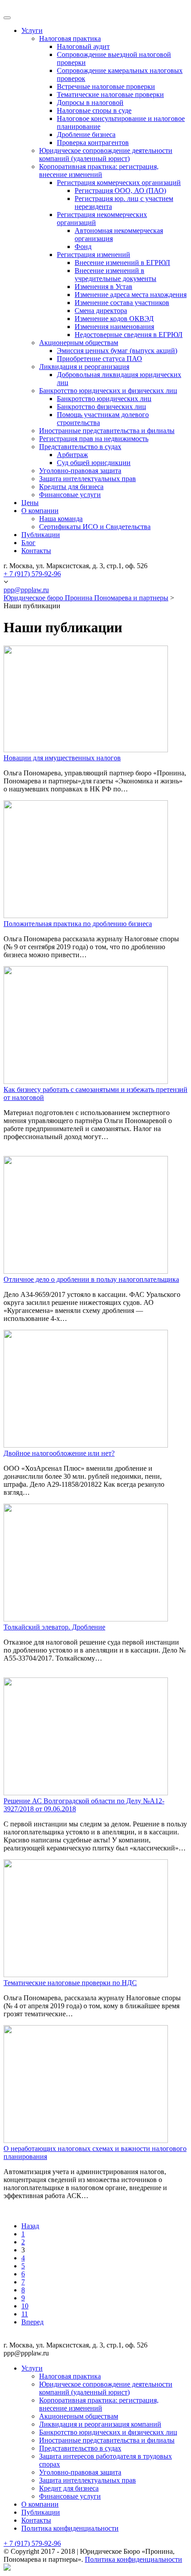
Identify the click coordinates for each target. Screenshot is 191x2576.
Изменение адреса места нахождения (131, 295)
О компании (40, 511)
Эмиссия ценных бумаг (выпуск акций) (117, 351)
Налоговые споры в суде (94, 110)
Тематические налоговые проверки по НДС (70, 1983)
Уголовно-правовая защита (80, 471)
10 (25, 2306)
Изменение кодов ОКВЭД (114, 319)
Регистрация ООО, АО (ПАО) (120, 191)
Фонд (83, 247)
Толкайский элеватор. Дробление (54, 1627)
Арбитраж (72, 455)
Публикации (41, 535)
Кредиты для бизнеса (71, 487)
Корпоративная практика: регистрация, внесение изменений (99, 171)
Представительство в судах (80, 447)
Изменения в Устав (103, 287)
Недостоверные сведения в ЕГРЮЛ (129, 335)
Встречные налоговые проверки (106, 86)
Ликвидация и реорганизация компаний (100, 2424)
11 (25, 2314)
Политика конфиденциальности (70, 2528)
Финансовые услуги (70, 495)
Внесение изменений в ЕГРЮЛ (122, 263)
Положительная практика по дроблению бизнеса (78, 924)
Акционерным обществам (79, 343)
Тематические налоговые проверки (110, 94)
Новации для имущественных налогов (62, 758)
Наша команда (61, 519)
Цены (30, 503)
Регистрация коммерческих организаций (119, 183)
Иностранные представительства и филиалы (107, 431)
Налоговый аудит (83, 46)
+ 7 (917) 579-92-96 (32, 574)
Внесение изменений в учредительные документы (115, 275)
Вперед (32, 2322)
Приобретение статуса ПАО (99, 359)
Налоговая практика (70, 38)
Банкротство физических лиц (101, 407)
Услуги (32, 30)
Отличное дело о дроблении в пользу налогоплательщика (91, 1279)
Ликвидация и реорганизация (84, 367)
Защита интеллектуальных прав (88, 479)
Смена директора (101, 311)
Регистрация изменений (94, 255)
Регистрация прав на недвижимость (94, 439)
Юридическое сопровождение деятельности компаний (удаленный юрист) (106, 154)
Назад (30, 2226)
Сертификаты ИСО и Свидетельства (95, 527)
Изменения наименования (114, 327)
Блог (28, 543)
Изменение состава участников (122, 303)
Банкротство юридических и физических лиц (108, 391)
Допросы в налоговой (90, 102)
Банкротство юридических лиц (104, 399)
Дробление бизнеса (86, 134)
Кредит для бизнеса (69, 2488)
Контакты (36, 551)
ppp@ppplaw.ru (26, 590)
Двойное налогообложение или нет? (59, 1453)
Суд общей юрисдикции (94, 463)
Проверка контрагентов (93, 142)
